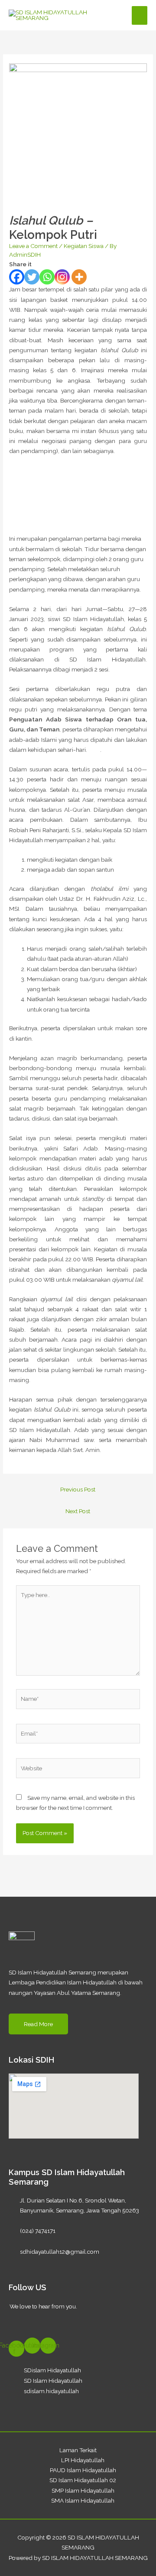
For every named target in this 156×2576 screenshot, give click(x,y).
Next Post (78, 1511)
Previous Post (78, 1489)
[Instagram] (62, 277)
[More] (79, 277)
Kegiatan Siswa (84, 246)
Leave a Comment (33, 246)
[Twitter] (32, 277)
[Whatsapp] (47, 277)
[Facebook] (17, 277)
